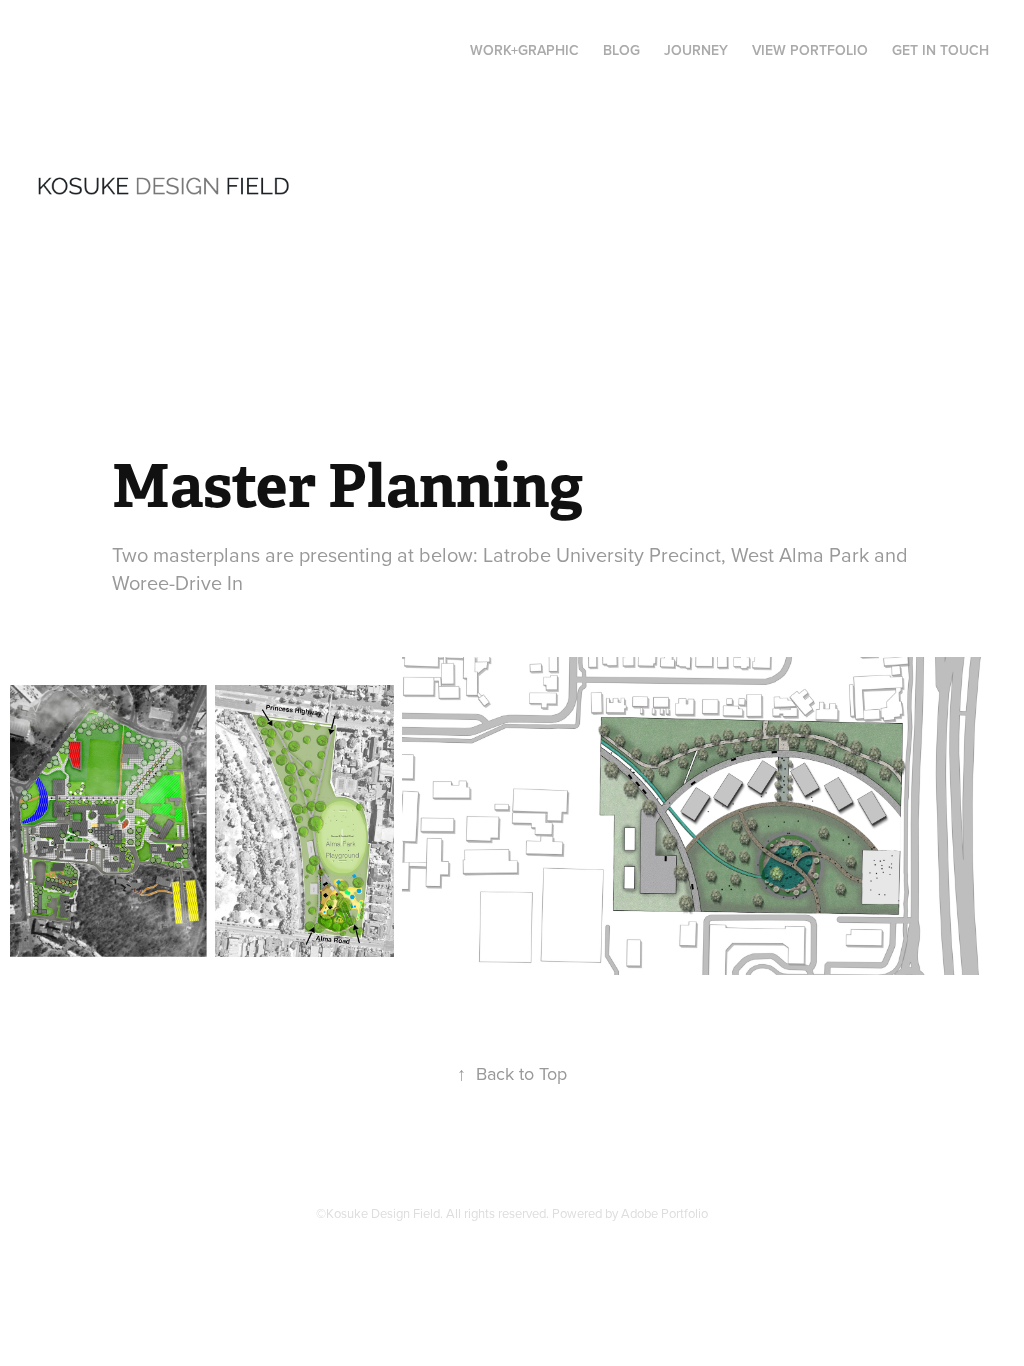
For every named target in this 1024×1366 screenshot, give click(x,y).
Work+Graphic (524, 50)
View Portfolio (810, 50)
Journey (696, 50)
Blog (621, 50)
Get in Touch (940, 50)
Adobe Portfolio (664, 1213)
